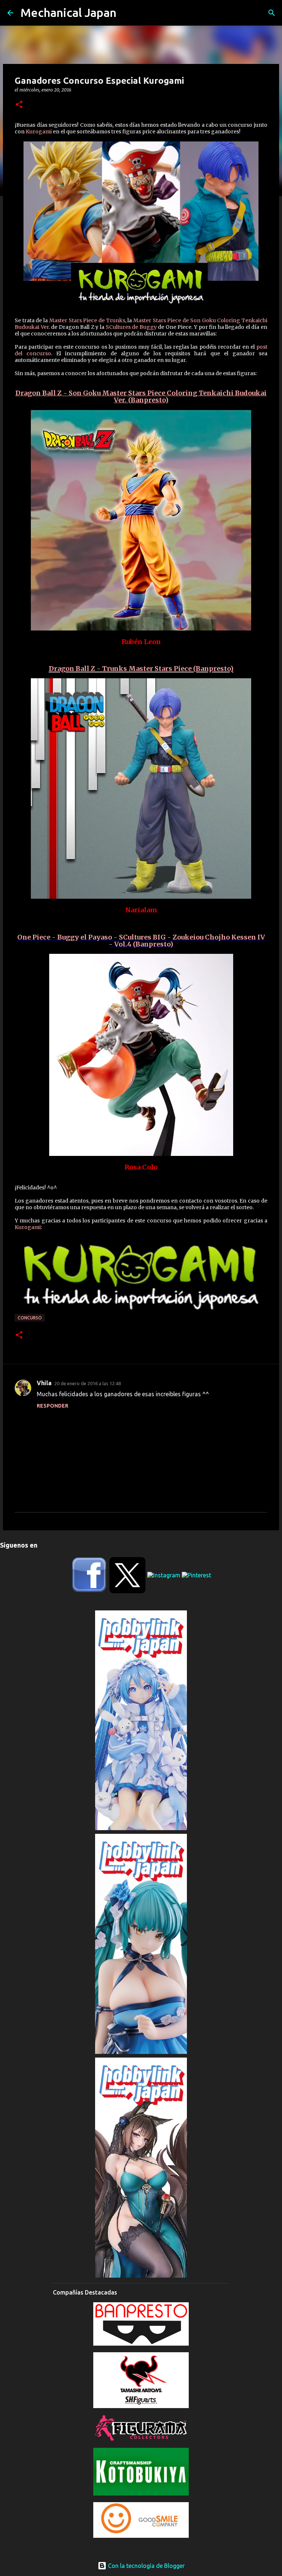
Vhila (44, 1383)
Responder (53, 1406)
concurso (30, 1318)
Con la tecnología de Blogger (146, 2566)
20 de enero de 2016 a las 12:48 (88, 1383)
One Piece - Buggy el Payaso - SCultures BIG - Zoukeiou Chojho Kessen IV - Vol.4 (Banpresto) (141, 941)
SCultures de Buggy (131, 327)
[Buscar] (272, 13)
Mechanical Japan (68, 12)
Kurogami (39, 132)
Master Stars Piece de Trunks (87, 320)
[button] (19, 105)
